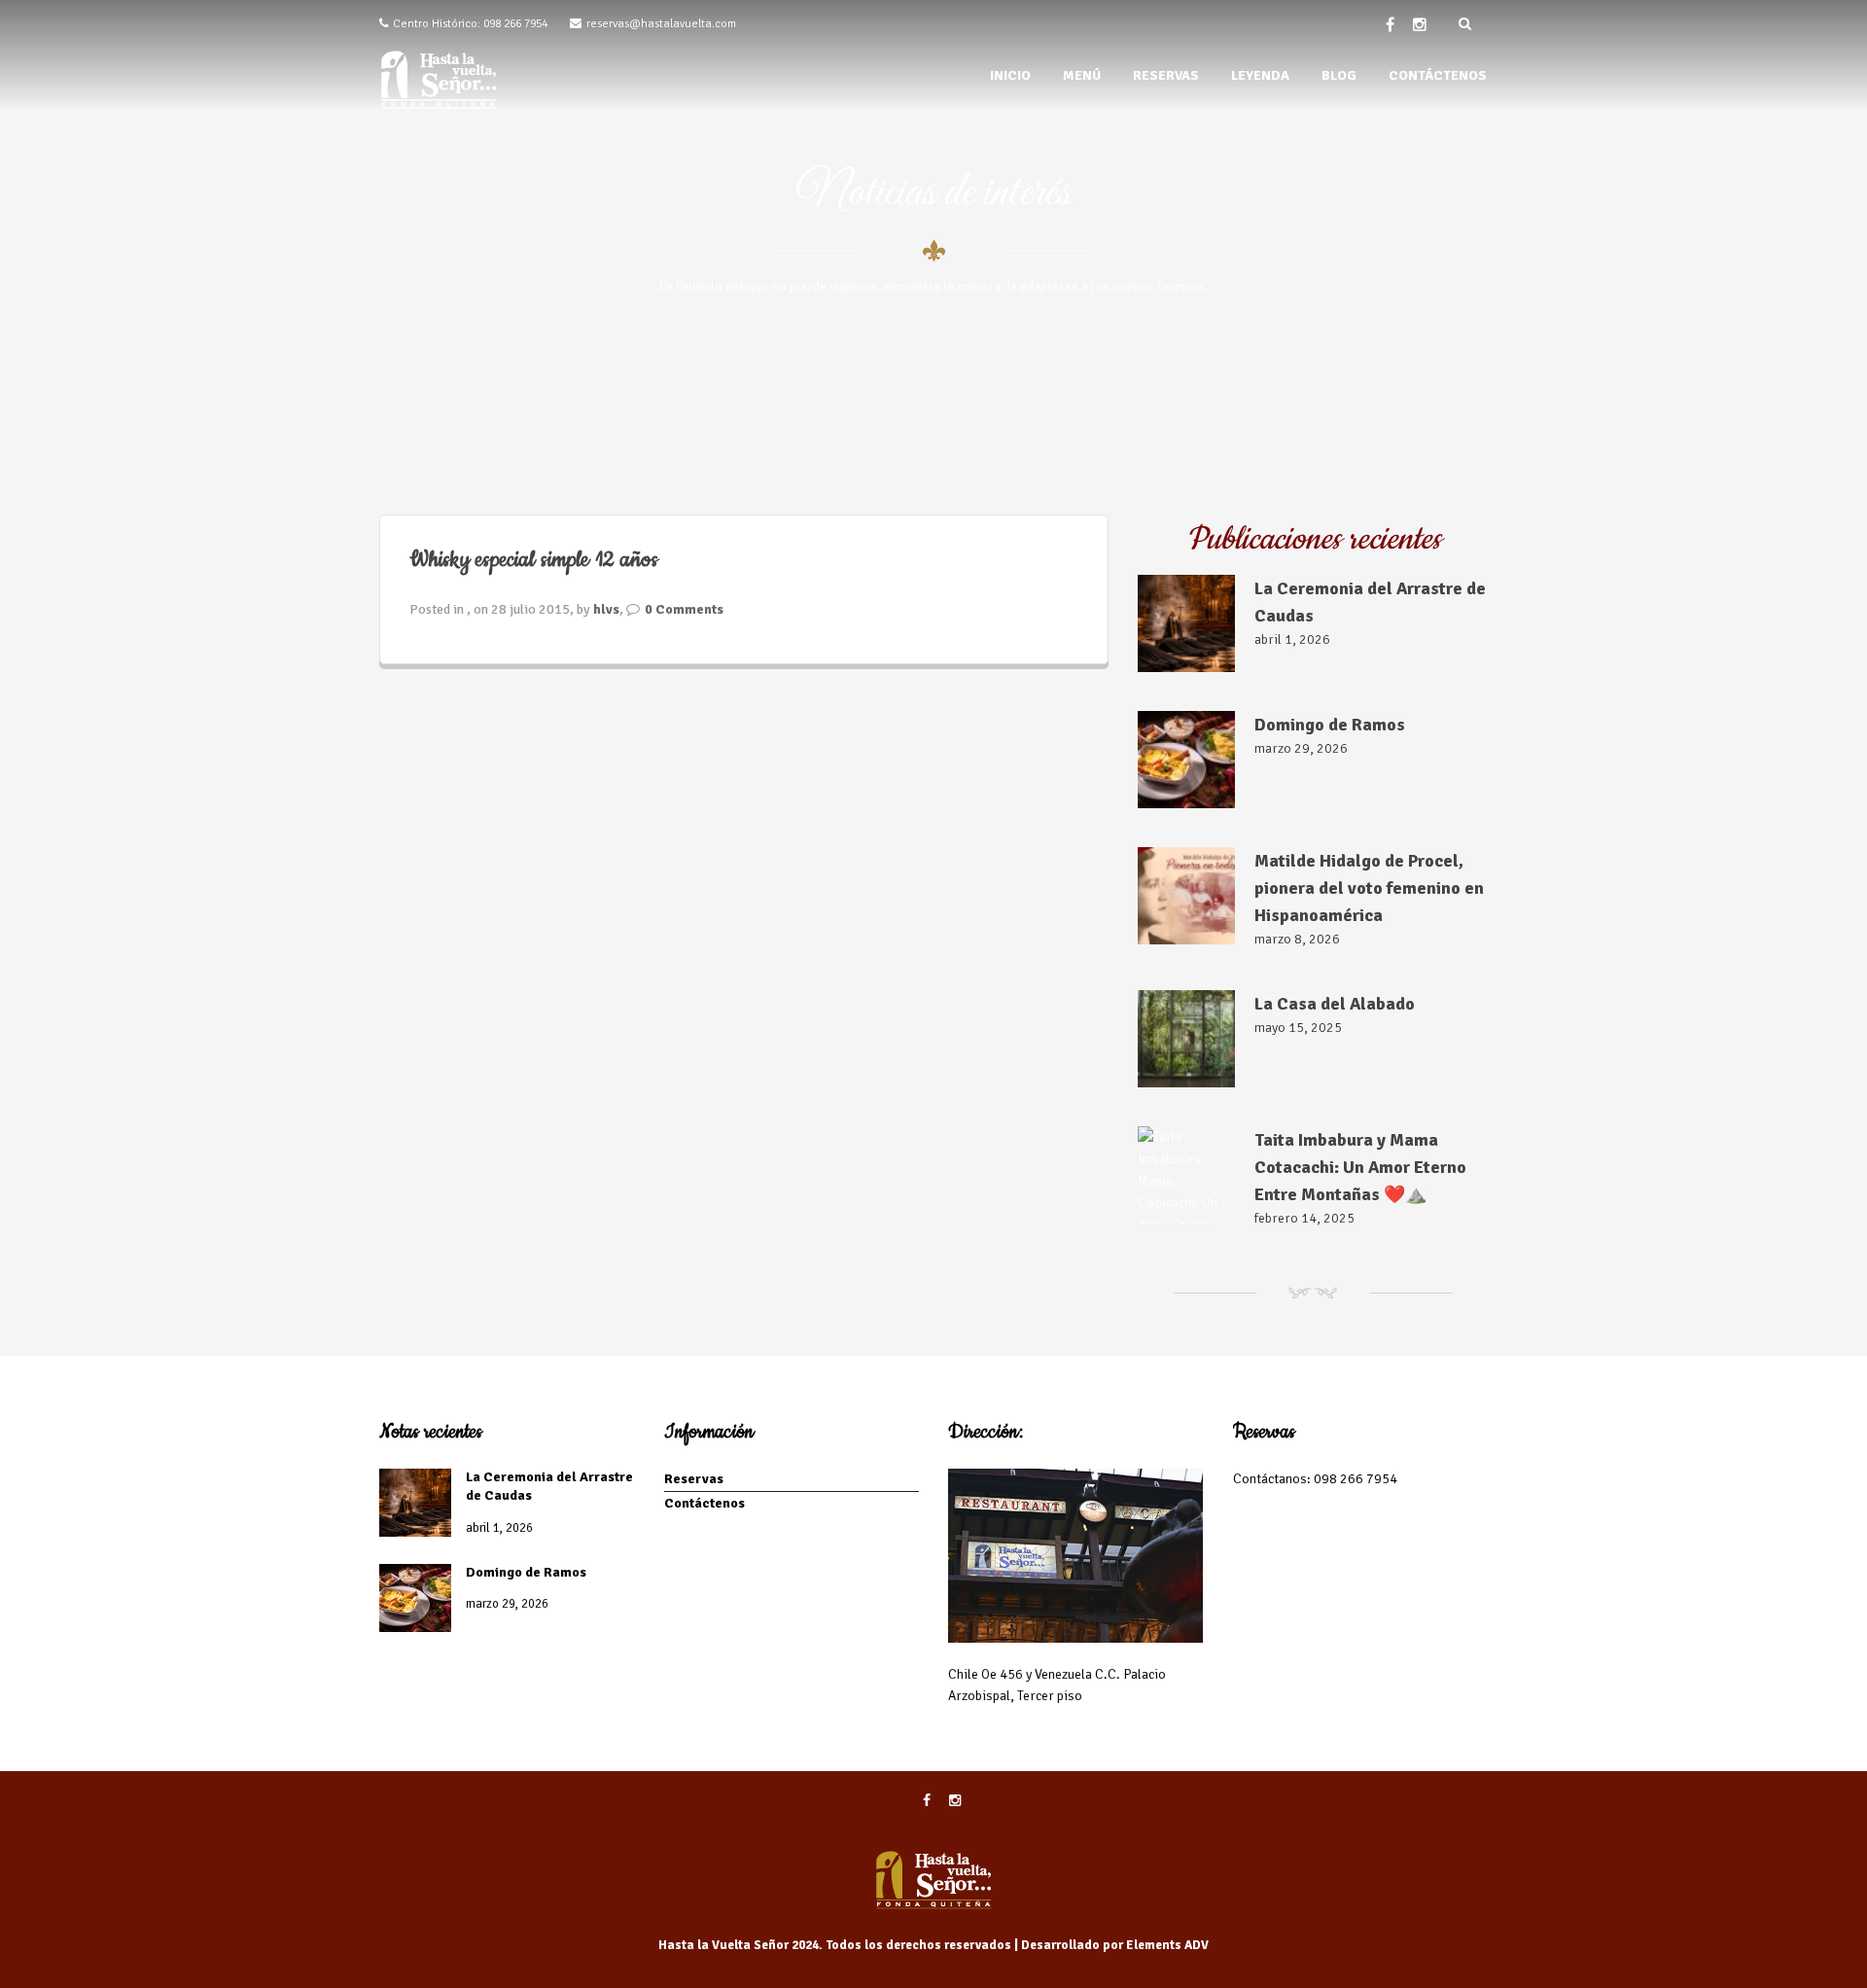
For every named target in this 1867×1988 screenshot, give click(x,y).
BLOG (1339, 75)
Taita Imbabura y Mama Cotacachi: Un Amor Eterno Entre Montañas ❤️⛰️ (1360, 1167)
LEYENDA (1260, 75)
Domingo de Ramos (1330, 725)
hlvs (606, 609)
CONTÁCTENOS (1438, 75)
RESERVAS (1166, 75)
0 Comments (684, 609)
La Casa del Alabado (1335, 1004)
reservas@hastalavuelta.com (661, 24)
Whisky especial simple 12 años (534, 560)
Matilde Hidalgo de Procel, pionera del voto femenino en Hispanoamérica (1369, 888)
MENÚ (1082, 75)
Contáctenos (705, 1503)
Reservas (694, 1479)
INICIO (1010, 75)
